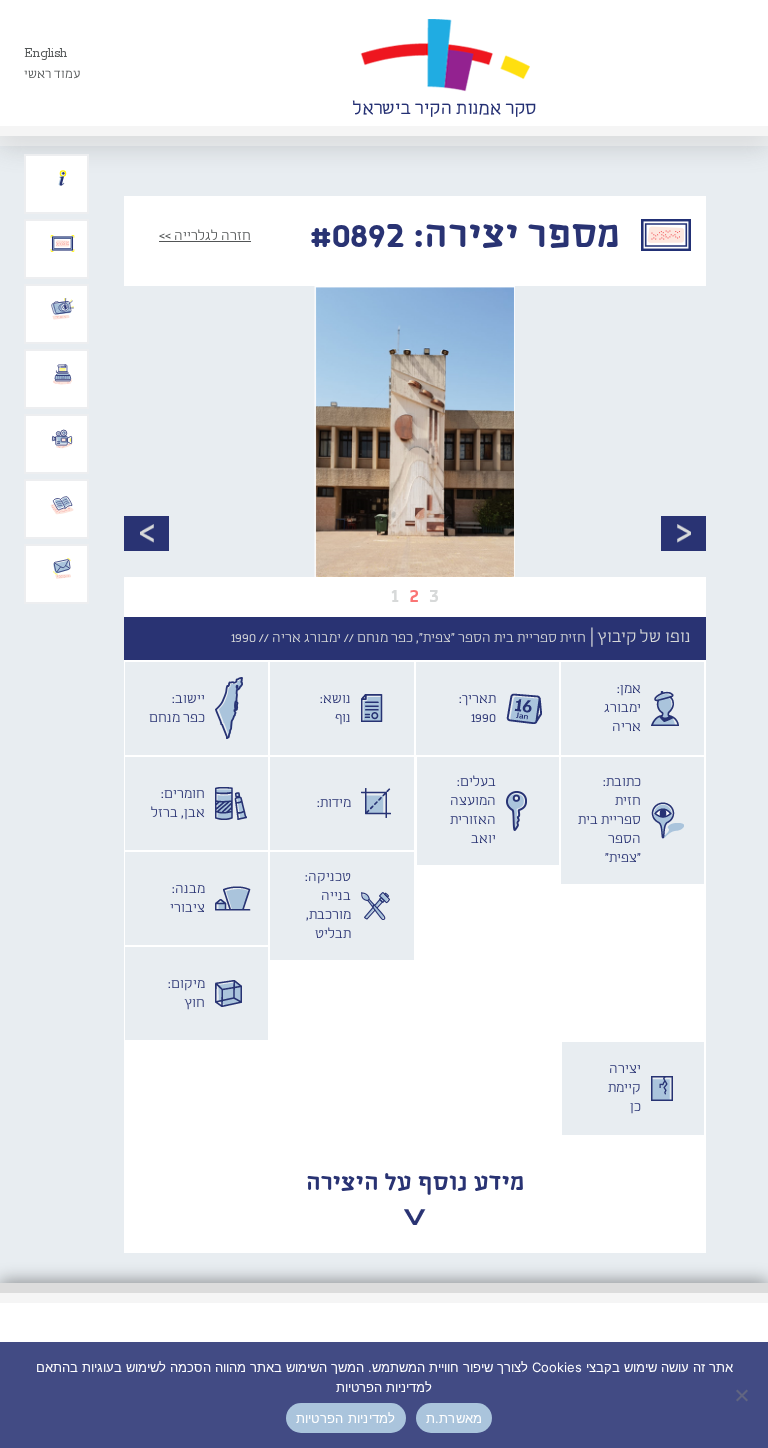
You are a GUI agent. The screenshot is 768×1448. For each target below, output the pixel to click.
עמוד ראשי (52, 74)
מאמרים (62, 504)
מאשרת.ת (454, 1418)
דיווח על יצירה (62, 309)
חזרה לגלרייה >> (205, 236)
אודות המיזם (62, 179)
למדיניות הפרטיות (346, 1418)
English (45, 53)
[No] (743, 1395)
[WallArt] (444, 63)
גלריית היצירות (62, 244)
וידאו (62, 439)
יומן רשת (62, 374)
